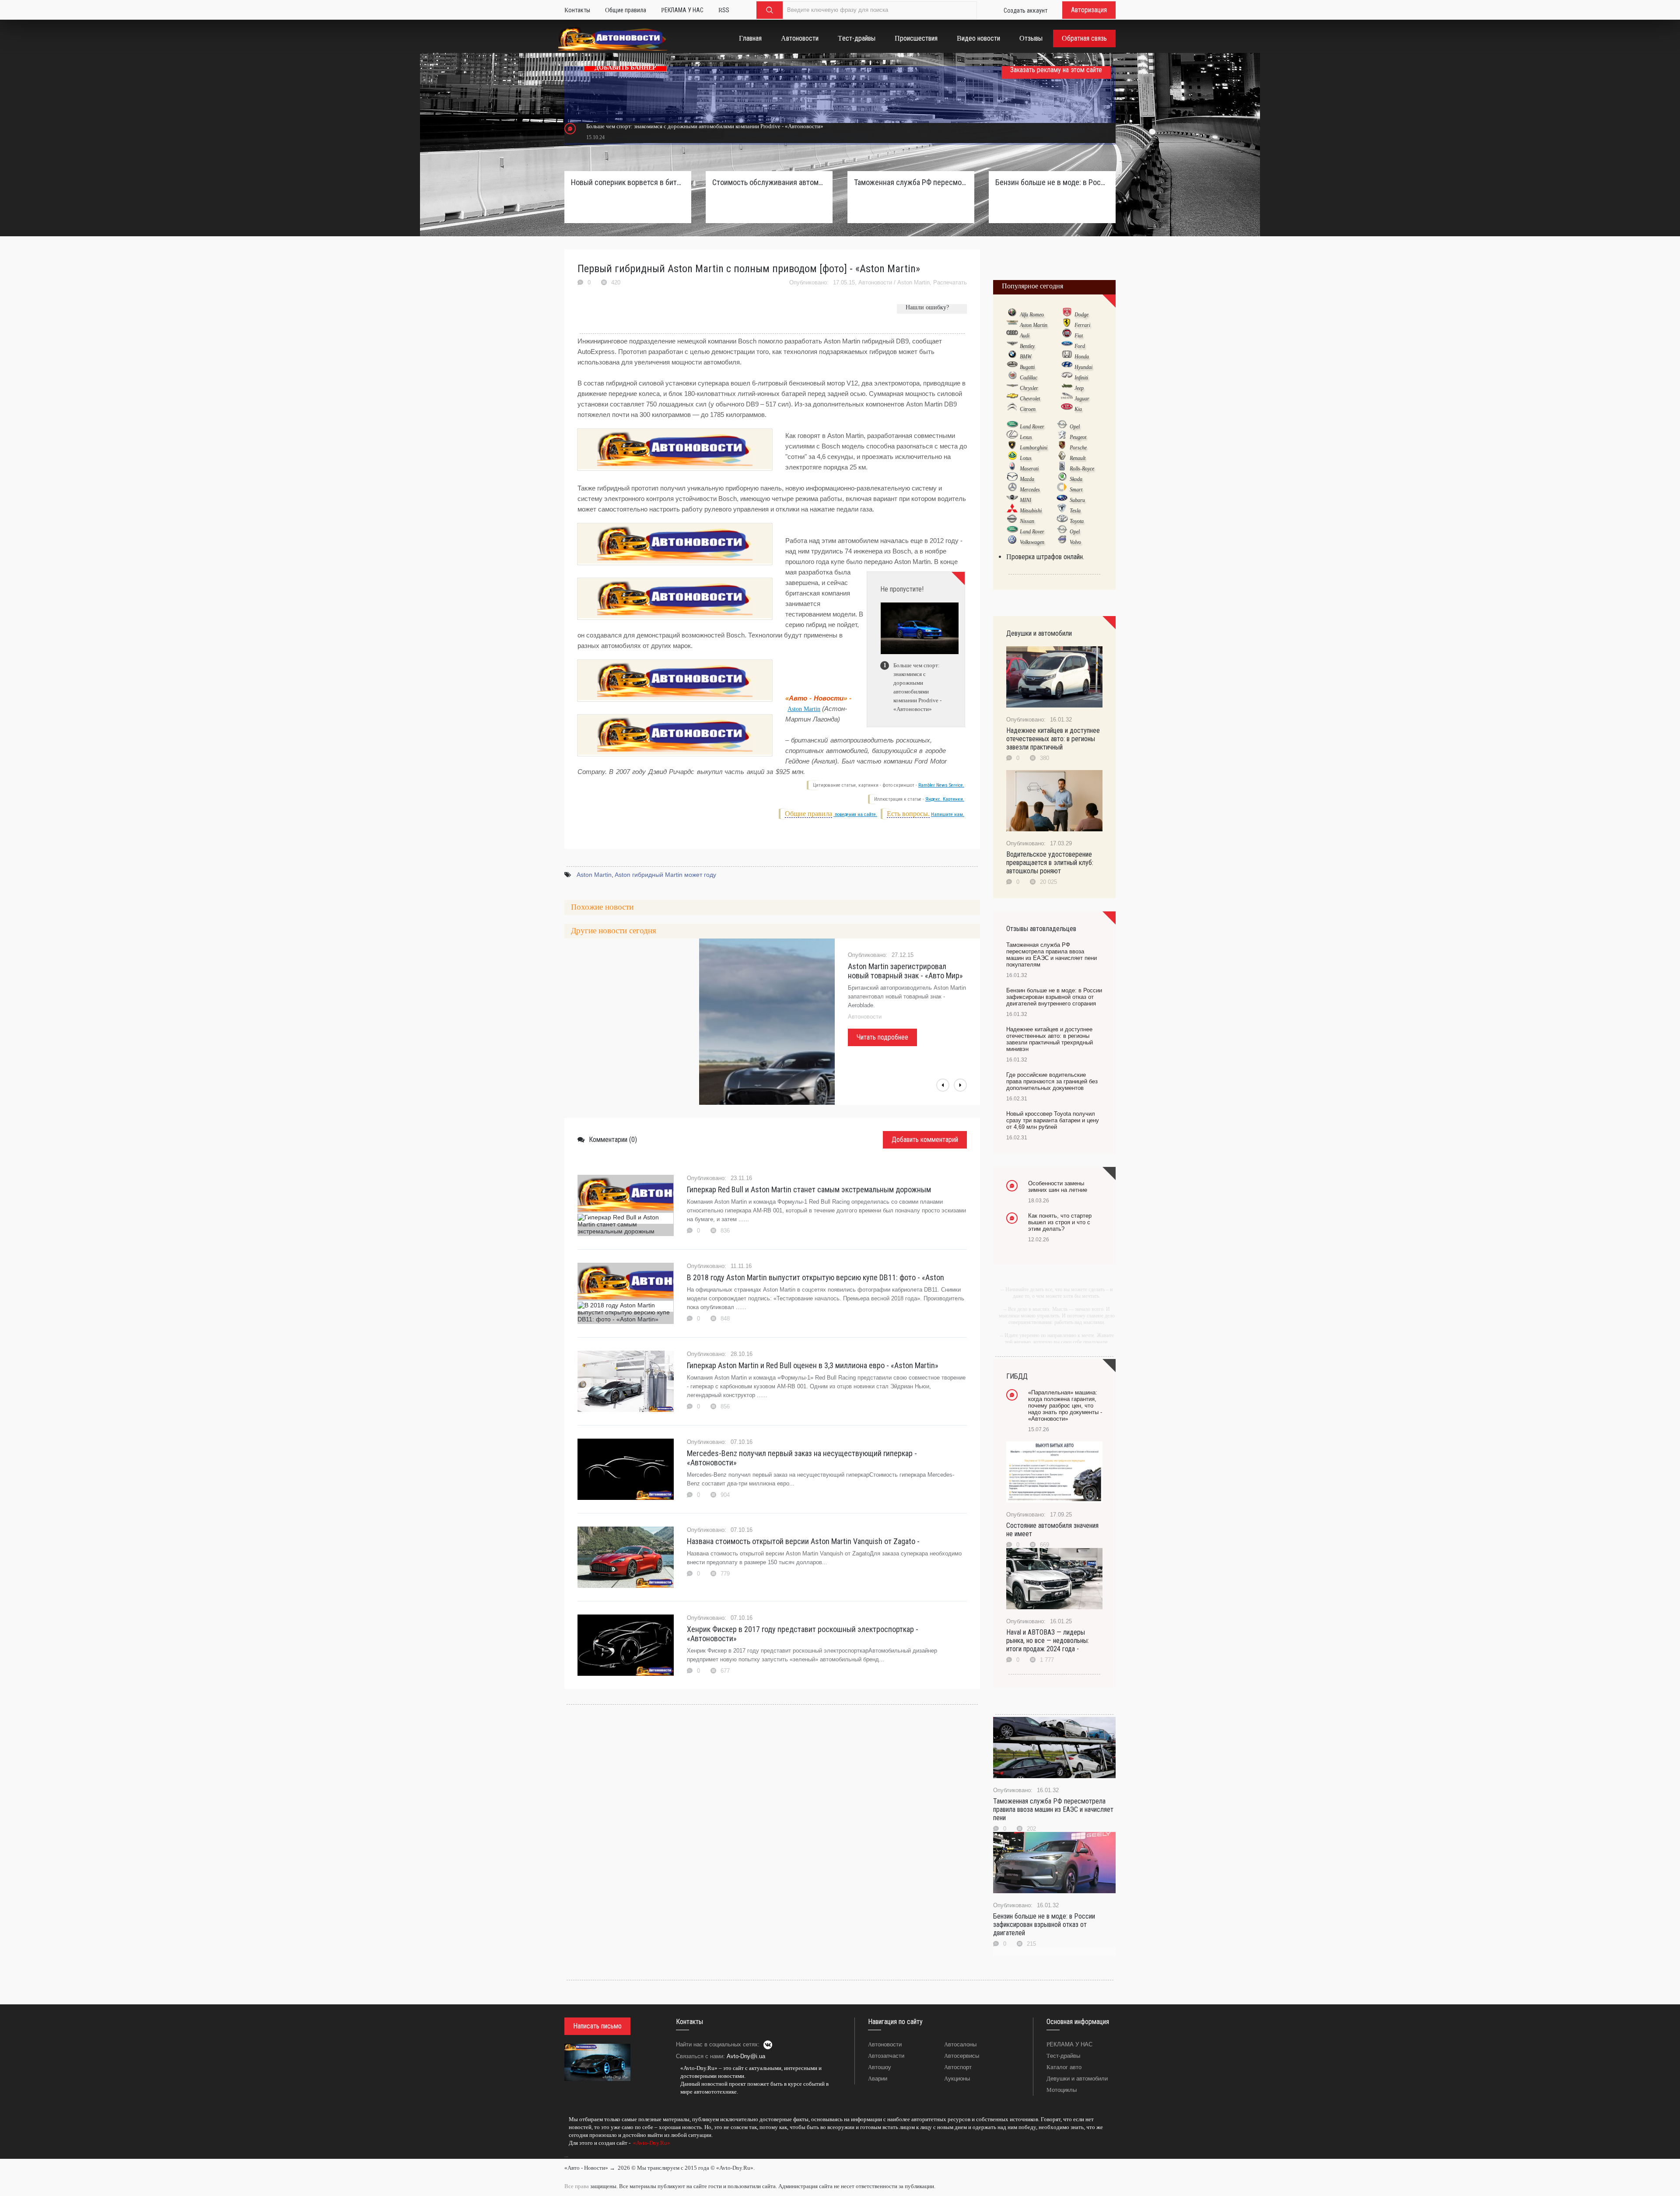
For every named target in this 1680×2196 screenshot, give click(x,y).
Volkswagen (1032, 542)
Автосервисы (962, 2056)
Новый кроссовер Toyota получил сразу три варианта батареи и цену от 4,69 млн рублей (1053, 1120)
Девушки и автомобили (1077, 2079)
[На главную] (613, 40)
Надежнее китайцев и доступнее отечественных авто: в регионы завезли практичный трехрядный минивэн (1050, 1039)
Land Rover (1032, 427)
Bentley (1027, 346)
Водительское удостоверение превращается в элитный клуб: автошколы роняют (1050, 863)
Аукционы (957, 2079)
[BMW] (1012, 356)
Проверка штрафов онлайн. (1045, 557)
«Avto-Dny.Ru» (651, 2143)
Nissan (1027, 521)
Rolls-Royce (1082, 469)
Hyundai (1083, 367)
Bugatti (1027, 367)
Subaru (1077, 500)
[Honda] (1067, 356)
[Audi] (1012, 335)
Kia (1078, 409)
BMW (1026, 357)
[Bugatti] (1012, 367)
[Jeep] (1067, 388)
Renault (1078, 458)
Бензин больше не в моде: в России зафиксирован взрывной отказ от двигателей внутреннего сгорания (1052, 182)
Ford (1080, 346)
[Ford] (1067, 346)
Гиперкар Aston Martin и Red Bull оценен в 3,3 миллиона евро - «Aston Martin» (813, 1365)
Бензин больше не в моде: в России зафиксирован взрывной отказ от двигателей (1044, 1925)
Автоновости (875, 282)
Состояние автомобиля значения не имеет (1052, 1530)
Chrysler (1029, 388)
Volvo (1075, 542)
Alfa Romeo (1032, 315)
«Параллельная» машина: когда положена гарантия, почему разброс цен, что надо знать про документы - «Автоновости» (1065, 1406)
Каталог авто (1064, 2067)
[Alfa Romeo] (1012, 314)
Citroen (1028, 409)
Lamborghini (1034, 448)
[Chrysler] (1012, 388)
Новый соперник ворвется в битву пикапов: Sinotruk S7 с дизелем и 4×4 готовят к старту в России (628, 182)
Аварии (878, 2079)
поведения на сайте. (855, 814)
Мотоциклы (1062, 2090)
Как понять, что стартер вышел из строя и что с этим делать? (1060, 1222)
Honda (1082, 357)
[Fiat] (1067, 335)
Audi (1025, 336)
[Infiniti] (1067, 377)
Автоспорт (958, 2067)
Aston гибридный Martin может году (665, 875)
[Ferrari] (1067, 325)
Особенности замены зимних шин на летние (1058, 1187)
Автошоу (880, 2067)
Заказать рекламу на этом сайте (1056, 70)
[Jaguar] (1067, 398)
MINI (1025, 500)
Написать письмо (597, 2026)
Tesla (1075, 511)
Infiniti (1081, 378)
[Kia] (1067, 409)
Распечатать (950, 282)
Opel (1075, 427)
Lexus (1026, 437)
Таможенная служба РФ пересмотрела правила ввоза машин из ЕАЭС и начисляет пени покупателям (911, 182)
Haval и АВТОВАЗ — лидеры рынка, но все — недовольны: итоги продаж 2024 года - (1048, 1641)
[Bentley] (1012, 346)
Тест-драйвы (1063, 2056)
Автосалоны (960, 2044)
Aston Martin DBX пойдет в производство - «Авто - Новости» (903, 971)
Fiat (1079, 336)
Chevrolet (1030, 399)
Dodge (1081, 315)
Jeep (1079, 388)
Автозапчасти (886, 2056)
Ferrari (1082, 325)
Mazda (1027, 479)
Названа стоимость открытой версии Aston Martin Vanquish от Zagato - (803, 1541)
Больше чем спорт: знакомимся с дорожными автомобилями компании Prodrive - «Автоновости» (705, 126)
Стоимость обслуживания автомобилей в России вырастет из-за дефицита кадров (769, 182)
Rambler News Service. (941, 785)
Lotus (1026, 458)
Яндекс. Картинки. (945, 799)
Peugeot (1078, 437)
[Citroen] (1012, 409)
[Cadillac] (1012, 377)
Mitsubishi (1031, 511)
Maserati (1029, 469)
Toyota (1077, 521)
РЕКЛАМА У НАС (1069, 2044)
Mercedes (1030, 490)
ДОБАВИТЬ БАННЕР (625, 68)
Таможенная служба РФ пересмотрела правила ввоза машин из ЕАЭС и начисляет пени (1053, 1809)
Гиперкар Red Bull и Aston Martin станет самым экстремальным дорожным (809, 1189)
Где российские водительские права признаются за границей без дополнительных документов (1052, 1081)
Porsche (1078, 448)
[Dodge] (1067, 314)
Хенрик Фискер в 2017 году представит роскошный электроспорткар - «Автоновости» (803, 1634)
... (566, 2155)
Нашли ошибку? (927, 307)
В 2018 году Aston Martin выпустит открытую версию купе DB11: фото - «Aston (815, 1277)
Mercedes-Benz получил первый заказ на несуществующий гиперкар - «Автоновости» (802, 1458)
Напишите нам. (948, 814)
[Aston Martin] (1012, 325)
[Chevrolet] (1012, 398)
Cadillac (1029, 378)
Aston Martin (913, 282)
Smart (1076, 490)
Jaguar (1082, 399)
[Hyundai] (1067, 367)
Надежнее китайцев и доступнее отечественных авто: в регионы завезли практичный (1053, 739)
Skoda (1076, 479)
